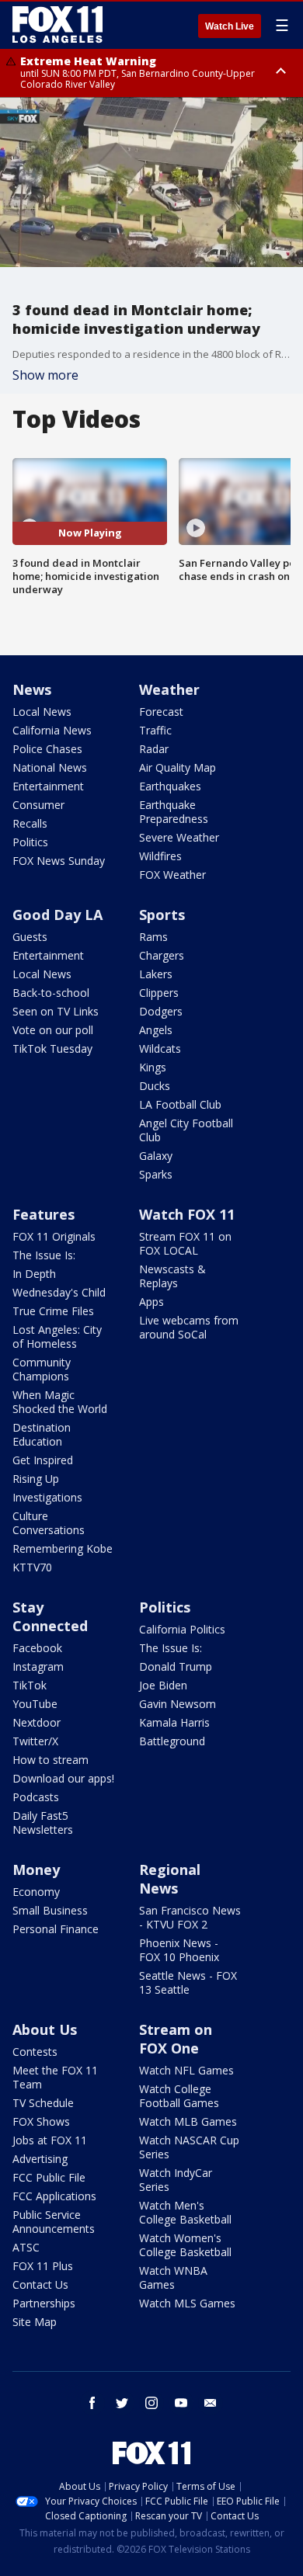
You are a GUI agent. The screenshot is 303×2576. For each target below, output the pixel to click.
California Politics (182, 1629)
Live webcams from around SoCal (189, 1327)
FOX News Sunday (59, 861)
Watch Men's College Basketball (185, 2212)
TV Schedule (43, 2103)
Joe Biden (163, 1685)
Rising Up (36, 1479)
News (32, 689)
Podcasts (36, 1797)
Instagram (38, 1666)
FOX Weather (172, 875)
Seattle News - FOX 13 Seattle (188, 1982)
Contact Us (40, 2284)
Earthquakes (170, 786)
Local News (42, 712)
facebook (92, 2403)
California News (52, 730)
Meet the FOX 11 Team (55, 2077)
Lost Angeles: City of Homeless (57, 1337)
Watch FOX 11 (187, 1214)
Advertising (40, 2159)
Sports (162, 915)
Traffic (155, 730)
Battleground (172, 1741)
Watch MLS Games (187, 2303)
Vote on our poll (53, 1030)
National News (50, 767)
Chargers (162, 955)
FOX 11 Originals (54, 1236)
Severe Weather (179, 837)
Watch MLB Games (188, 2121)
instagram (151, 2403)
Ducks (155, 1086)
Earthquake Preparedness (174, 812)
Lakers (156, 974)
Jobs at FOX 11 (50, 2140)
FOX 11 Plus (43, 2266)
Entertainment (48, 786)
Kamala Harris (174, 1722)
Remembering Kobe (63, 1548)
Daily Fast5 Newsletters (43, 1823)
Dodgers (161, 1011)
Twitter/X (35, 1741)
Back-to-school (51, 993)
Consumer (38, 805)
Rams (153, 937)
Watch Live (230, 26)
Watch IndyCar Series (176, 2180)
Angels (156, 1030)
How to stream (50, 1760)
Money (36, 1870)
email (211, 2403)
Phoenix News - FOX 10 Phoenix (179, 1950)
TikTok (30, 1685)
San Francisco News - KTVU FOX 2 (190, 1917)
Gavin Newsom (178, 1704)
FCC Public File (49, 2177)
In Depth (34, 1274)
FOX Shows (41, 2121)
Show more (45, 375)
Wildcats (160, 1048)
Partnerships (44, 2303)
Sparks (156, 1174)
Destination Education (42, 1434)
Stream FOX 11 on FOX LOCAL (185, 1243)
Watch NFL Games (186, 2070)
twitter (122, 2403)
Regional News (170, 1879)
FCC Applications (54, 2196)
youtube (181, 2403)
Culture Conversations (49, 1523)
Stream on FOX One (176, 2039)
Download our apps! (63, 1778)
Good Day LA (57, 915)
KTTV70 (32, 1567)
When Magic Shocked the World (60, 1402)
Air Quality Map (178, 767)
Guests (30, 937)
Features (44, 1214)
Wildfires (160, 856)
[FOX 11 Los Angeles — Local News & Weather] (57, 25)
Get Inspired (43, 1460)
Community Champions (42, 1369)
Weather (169, 689)
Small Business (50, 1910)
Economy (36, 1892)
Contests (35, 2052)
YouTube (35, 1704)
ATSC (26, 2247)
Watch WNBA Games (173, 2277)
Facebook (37, 1648)
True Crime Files (53, 1311)
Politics (30, 842)
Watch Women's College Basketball (185, 2245)
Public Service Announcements (54, 2222)
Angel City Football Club (186, 1130)
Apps (151, 1302)
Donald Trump (176, 1666)
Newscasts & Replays (172, 1276)
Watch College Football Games (179, 2096)
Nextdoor (37, 1722)
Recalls (30, 823)
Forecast (161, 712)
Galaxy (156, 1156)
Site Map (35, 2322)
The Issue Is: (44, 1255)
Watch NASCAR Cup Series (189, 2147)
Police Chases (47, 749)
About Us (45, 2029)
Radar (154, 749)
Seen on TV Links (56, 1011)
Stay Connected (50, 1616)
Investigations (47, 1497)
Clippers (159, 993)
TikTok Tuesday (52, 1048)
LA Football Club (180, 1104)
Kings (153, 1067)
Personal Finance (56, 1929)
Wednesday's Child (59, 1292)
